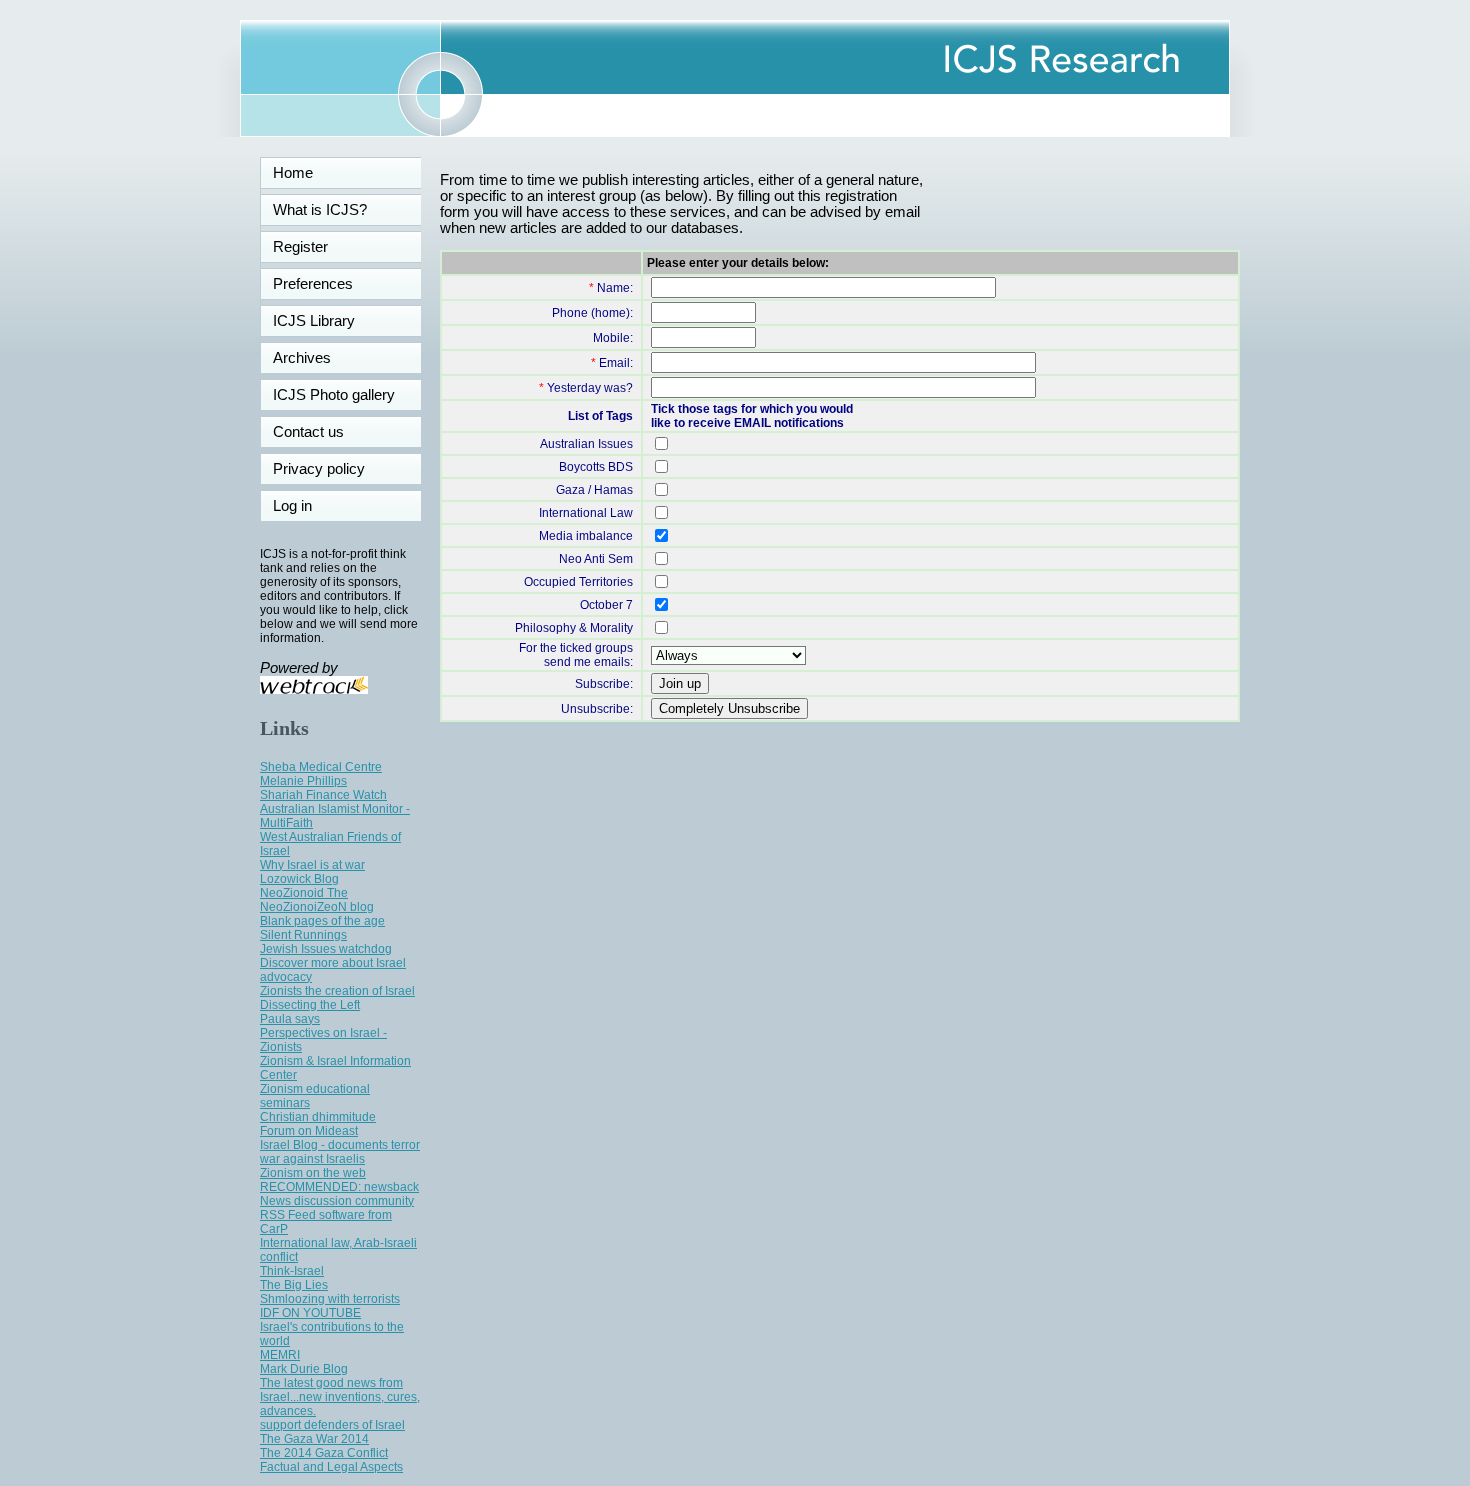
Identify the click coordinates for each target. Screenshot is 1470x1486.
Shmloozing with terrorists (330, 1299)
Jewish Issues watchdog (326, 949)
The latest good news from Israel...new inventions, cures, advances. (340, 1397)
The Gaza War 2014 (314, 1439)
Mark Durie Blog (304, 1369)
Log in (304, 506)
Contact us (308, 432)
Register (300, 247)
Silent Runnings (303, 935)
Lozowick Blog (299, 879)
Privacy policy (319, 469)
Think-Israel (292, 1271)
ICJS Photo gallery (334, 395)
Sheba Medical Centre (321, 767)
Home (293, 173)
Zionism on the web (313, 1173)
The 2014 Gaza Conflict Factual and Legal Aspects (331, 1460)
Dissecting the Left (310, 1005)
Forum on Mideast (309, 1131)
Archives (302, 358)
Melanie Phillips (303, 781)
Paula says (290, 1019)
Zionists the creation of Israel (337, 991)
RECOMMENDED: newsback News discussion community (339, 1194)
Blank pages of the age (322, 921)
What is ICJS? (320, 210)
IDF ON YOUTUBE (310, 1313)
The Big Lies (294, 1285)
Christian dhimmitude (318, 1117)
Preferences (313, 284)
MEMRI (280, 1355)
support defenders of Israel (332, 1425)
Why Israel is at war (312, 865)
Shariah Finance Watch (323, 795)
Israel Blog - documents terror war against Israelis (340, 1152)
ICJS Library (314, 321)
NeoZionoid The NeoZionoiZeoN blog (317, 900)
